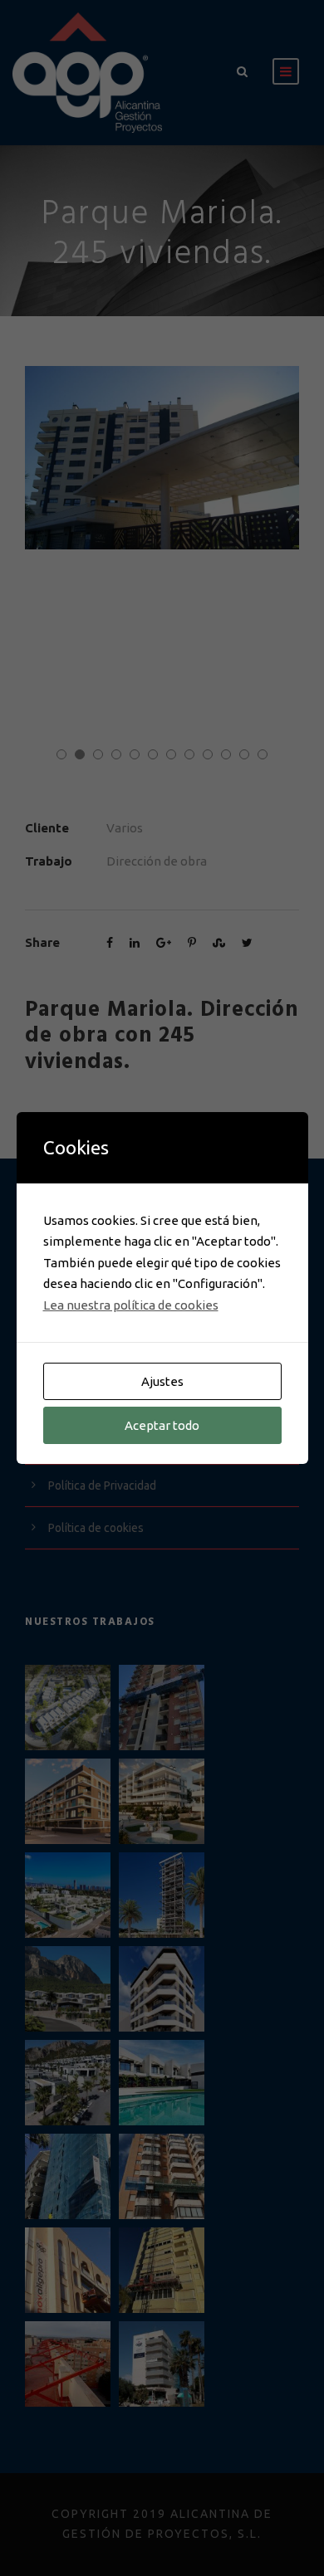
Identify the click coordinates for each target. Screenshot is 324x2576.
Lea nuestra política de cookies (131, 1305)
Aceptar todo (162, 1425)
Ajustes (162, 1381)
